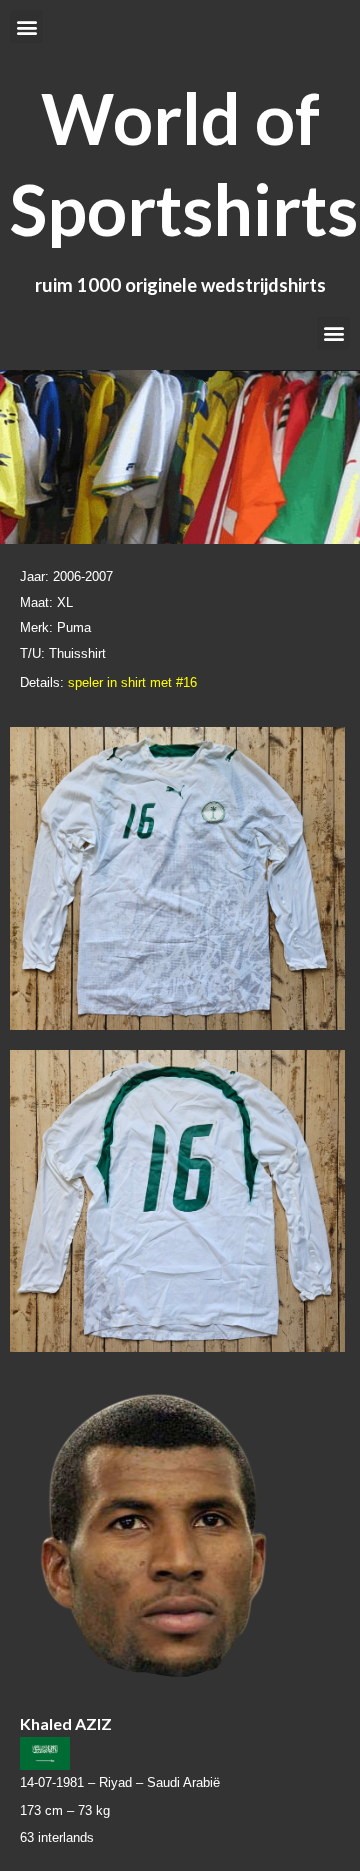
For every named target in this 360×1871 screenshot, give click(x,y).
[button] (26, 26)
